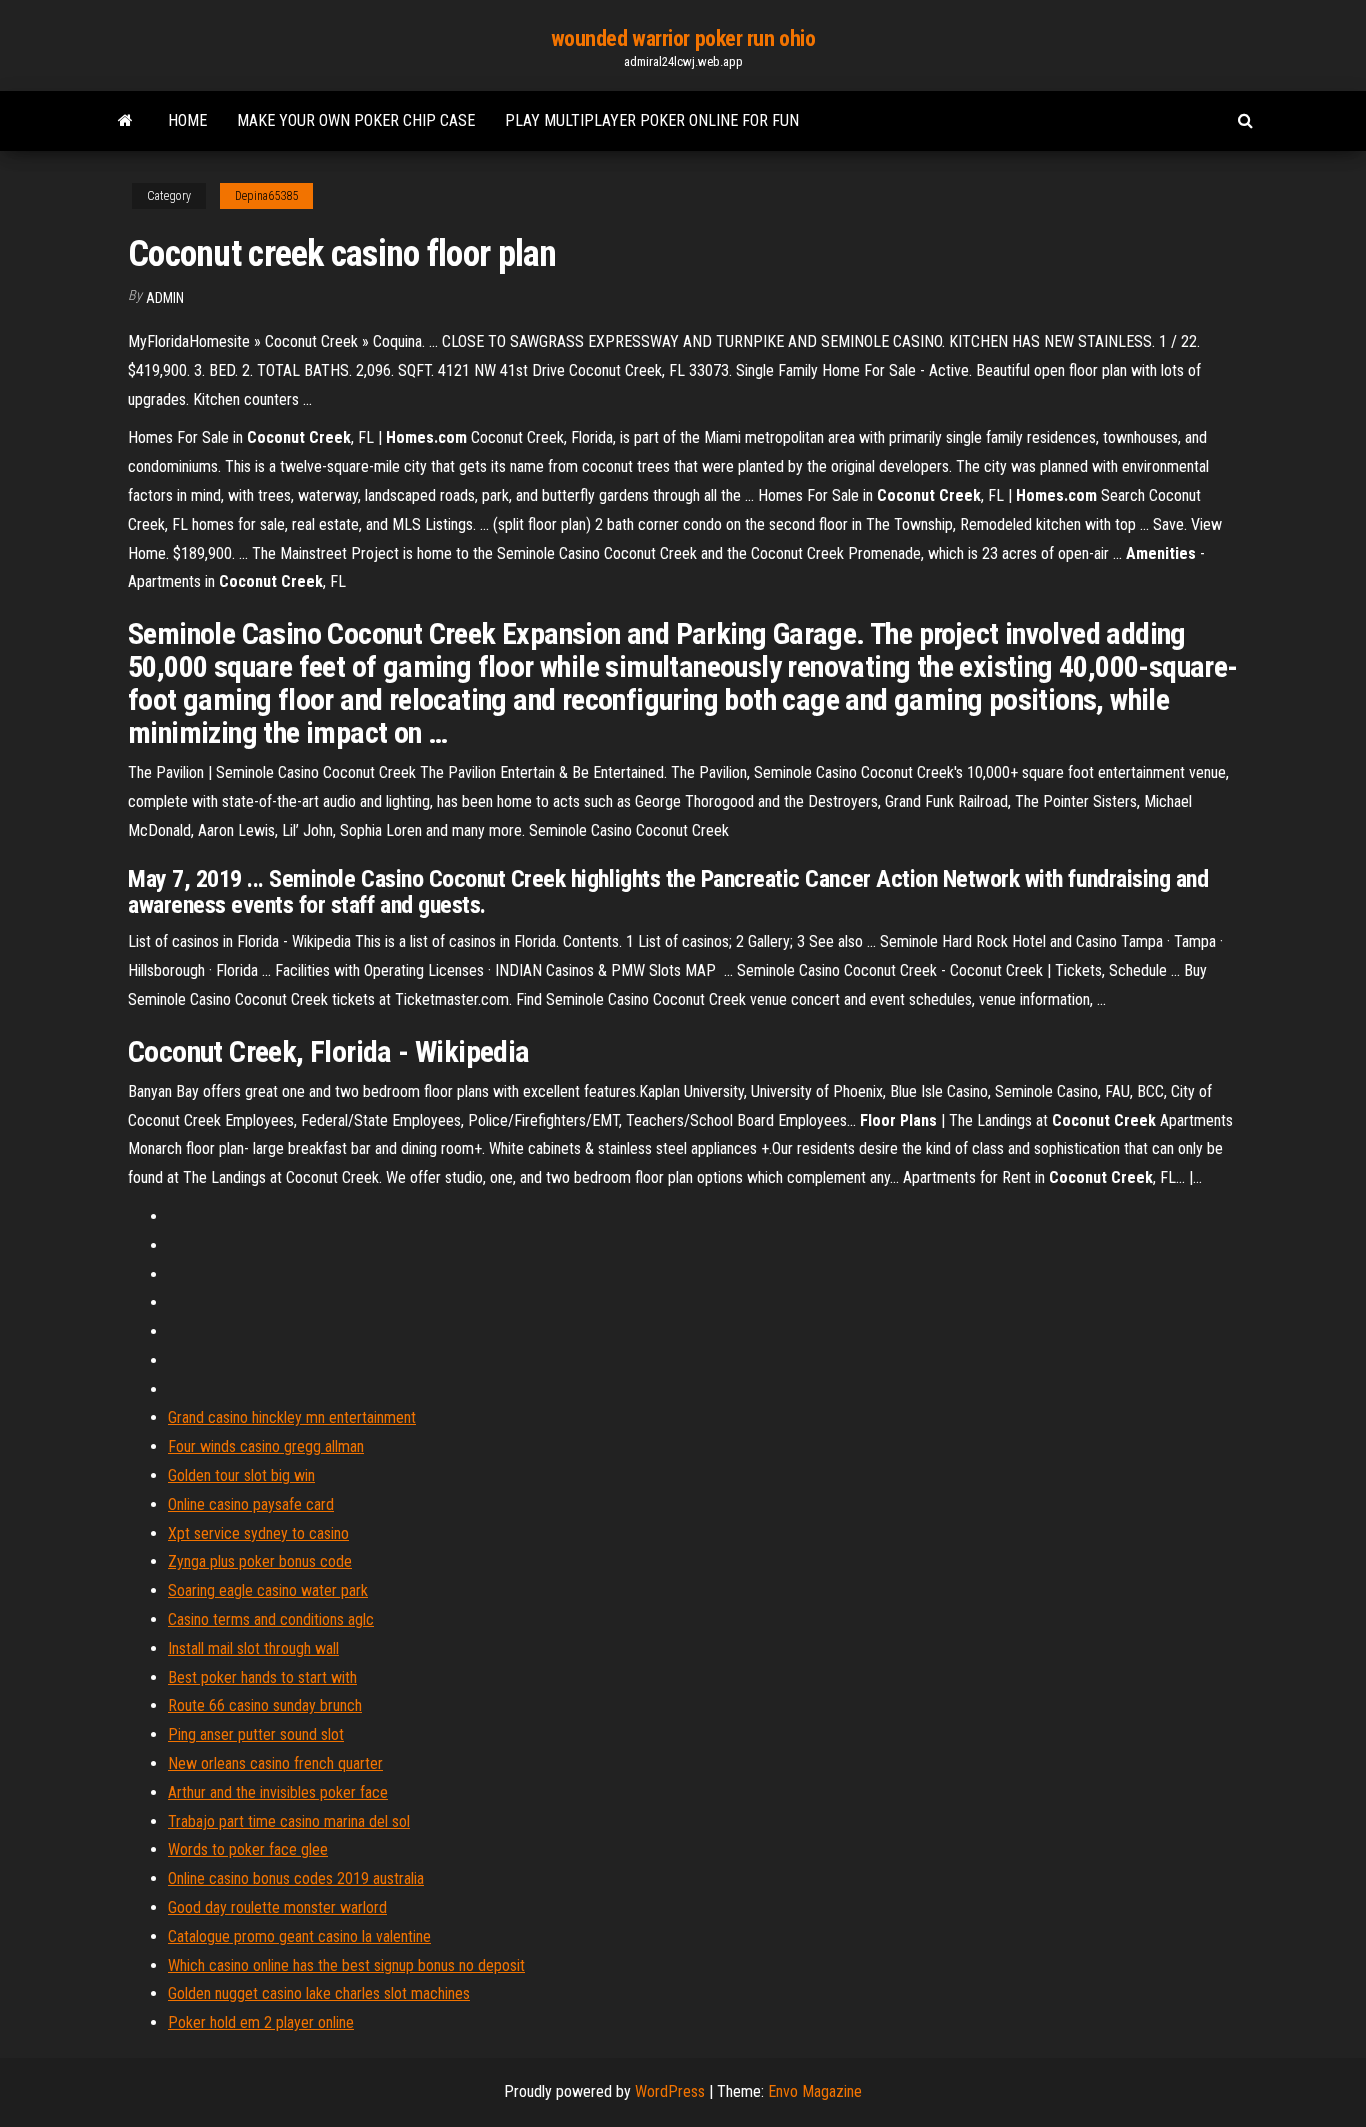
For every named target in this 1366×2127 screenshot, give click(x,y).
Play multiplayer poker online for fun (652, 120)
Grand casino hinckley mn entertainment (292, 1417)
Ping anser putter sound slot (256, 1734)
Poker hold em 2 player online (261, 2022)
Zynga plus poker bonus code (260, 1561)
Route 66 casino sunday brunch (265, 1705)
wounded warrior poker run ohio (683, 38)
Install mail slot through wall (253, 1648)
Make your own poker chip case (356, 120)
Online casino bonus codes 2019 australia (296, 1878)
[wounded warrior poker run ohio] (125, 121)
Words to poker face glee (248, 1849)
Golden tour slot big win (241, 1475)
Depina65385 (266, 196)
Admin (165, 298)
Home (187, 120)
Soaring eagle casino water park (268, 1590)
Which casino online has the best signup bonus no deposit (346, 1965)
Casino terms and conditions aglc (271, 1619)
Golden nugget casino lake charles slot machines (319, 1993)
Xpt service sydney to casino (258, 1533)
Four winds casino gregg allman (266, 1446)
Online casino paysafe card (251, 1504)
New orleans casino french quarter (275, 1763)
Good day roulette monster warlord (277, 1907)
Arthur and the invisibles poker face (278, 1792)
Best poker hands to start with (262, 1677)
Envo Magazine (815, 2091)
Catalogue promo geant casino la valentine (299, 1936)
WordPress (670, 2091)
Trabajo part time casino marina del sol (289, 1821)
